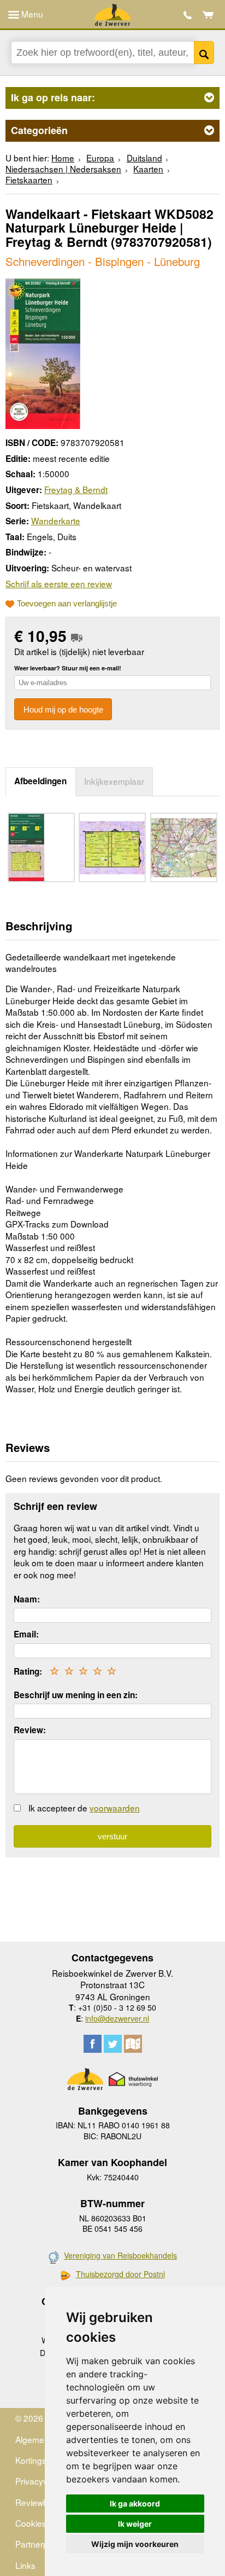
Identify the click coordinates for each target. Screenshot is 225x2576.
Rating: (28, 1671)
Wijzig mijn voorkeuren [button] (135, 2544)
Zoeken (204, 53)
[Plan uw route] (133, 2044)
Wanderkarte (56, 520)
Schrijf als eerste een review (59, 583)
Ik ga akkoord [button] (135, 2503)
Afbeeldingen (40, 781)
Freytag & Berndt (76, 489)
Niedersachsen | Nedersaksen (63, 169)
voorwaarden (115, 1808)
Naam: (27, 1599)
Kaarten (148, 169)
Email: (26, 1634)
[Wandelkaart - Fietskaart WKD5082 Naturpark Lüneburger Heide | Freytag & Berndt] (43, 352)
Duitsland (144, 158)
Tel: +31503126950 (188, 15)
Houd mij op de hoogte (63, 710)
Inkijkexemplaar (114, 781)
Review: (30, 1730)
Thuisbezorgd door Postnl (120, 2274)
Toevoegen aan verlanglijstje (67, 604)
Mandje (208, 15)
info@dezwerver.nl (117, 2018)
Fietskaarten (29, 180)
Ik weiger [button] (135, 2524)
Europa (100, 158)
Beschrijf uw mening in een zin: (76, 1695)
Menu (31, 14)
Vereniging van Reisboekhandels (120, 2255)
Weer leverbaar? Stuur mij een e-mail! (68, 668)
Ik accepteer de (84, 1808)
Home (63, 158)
